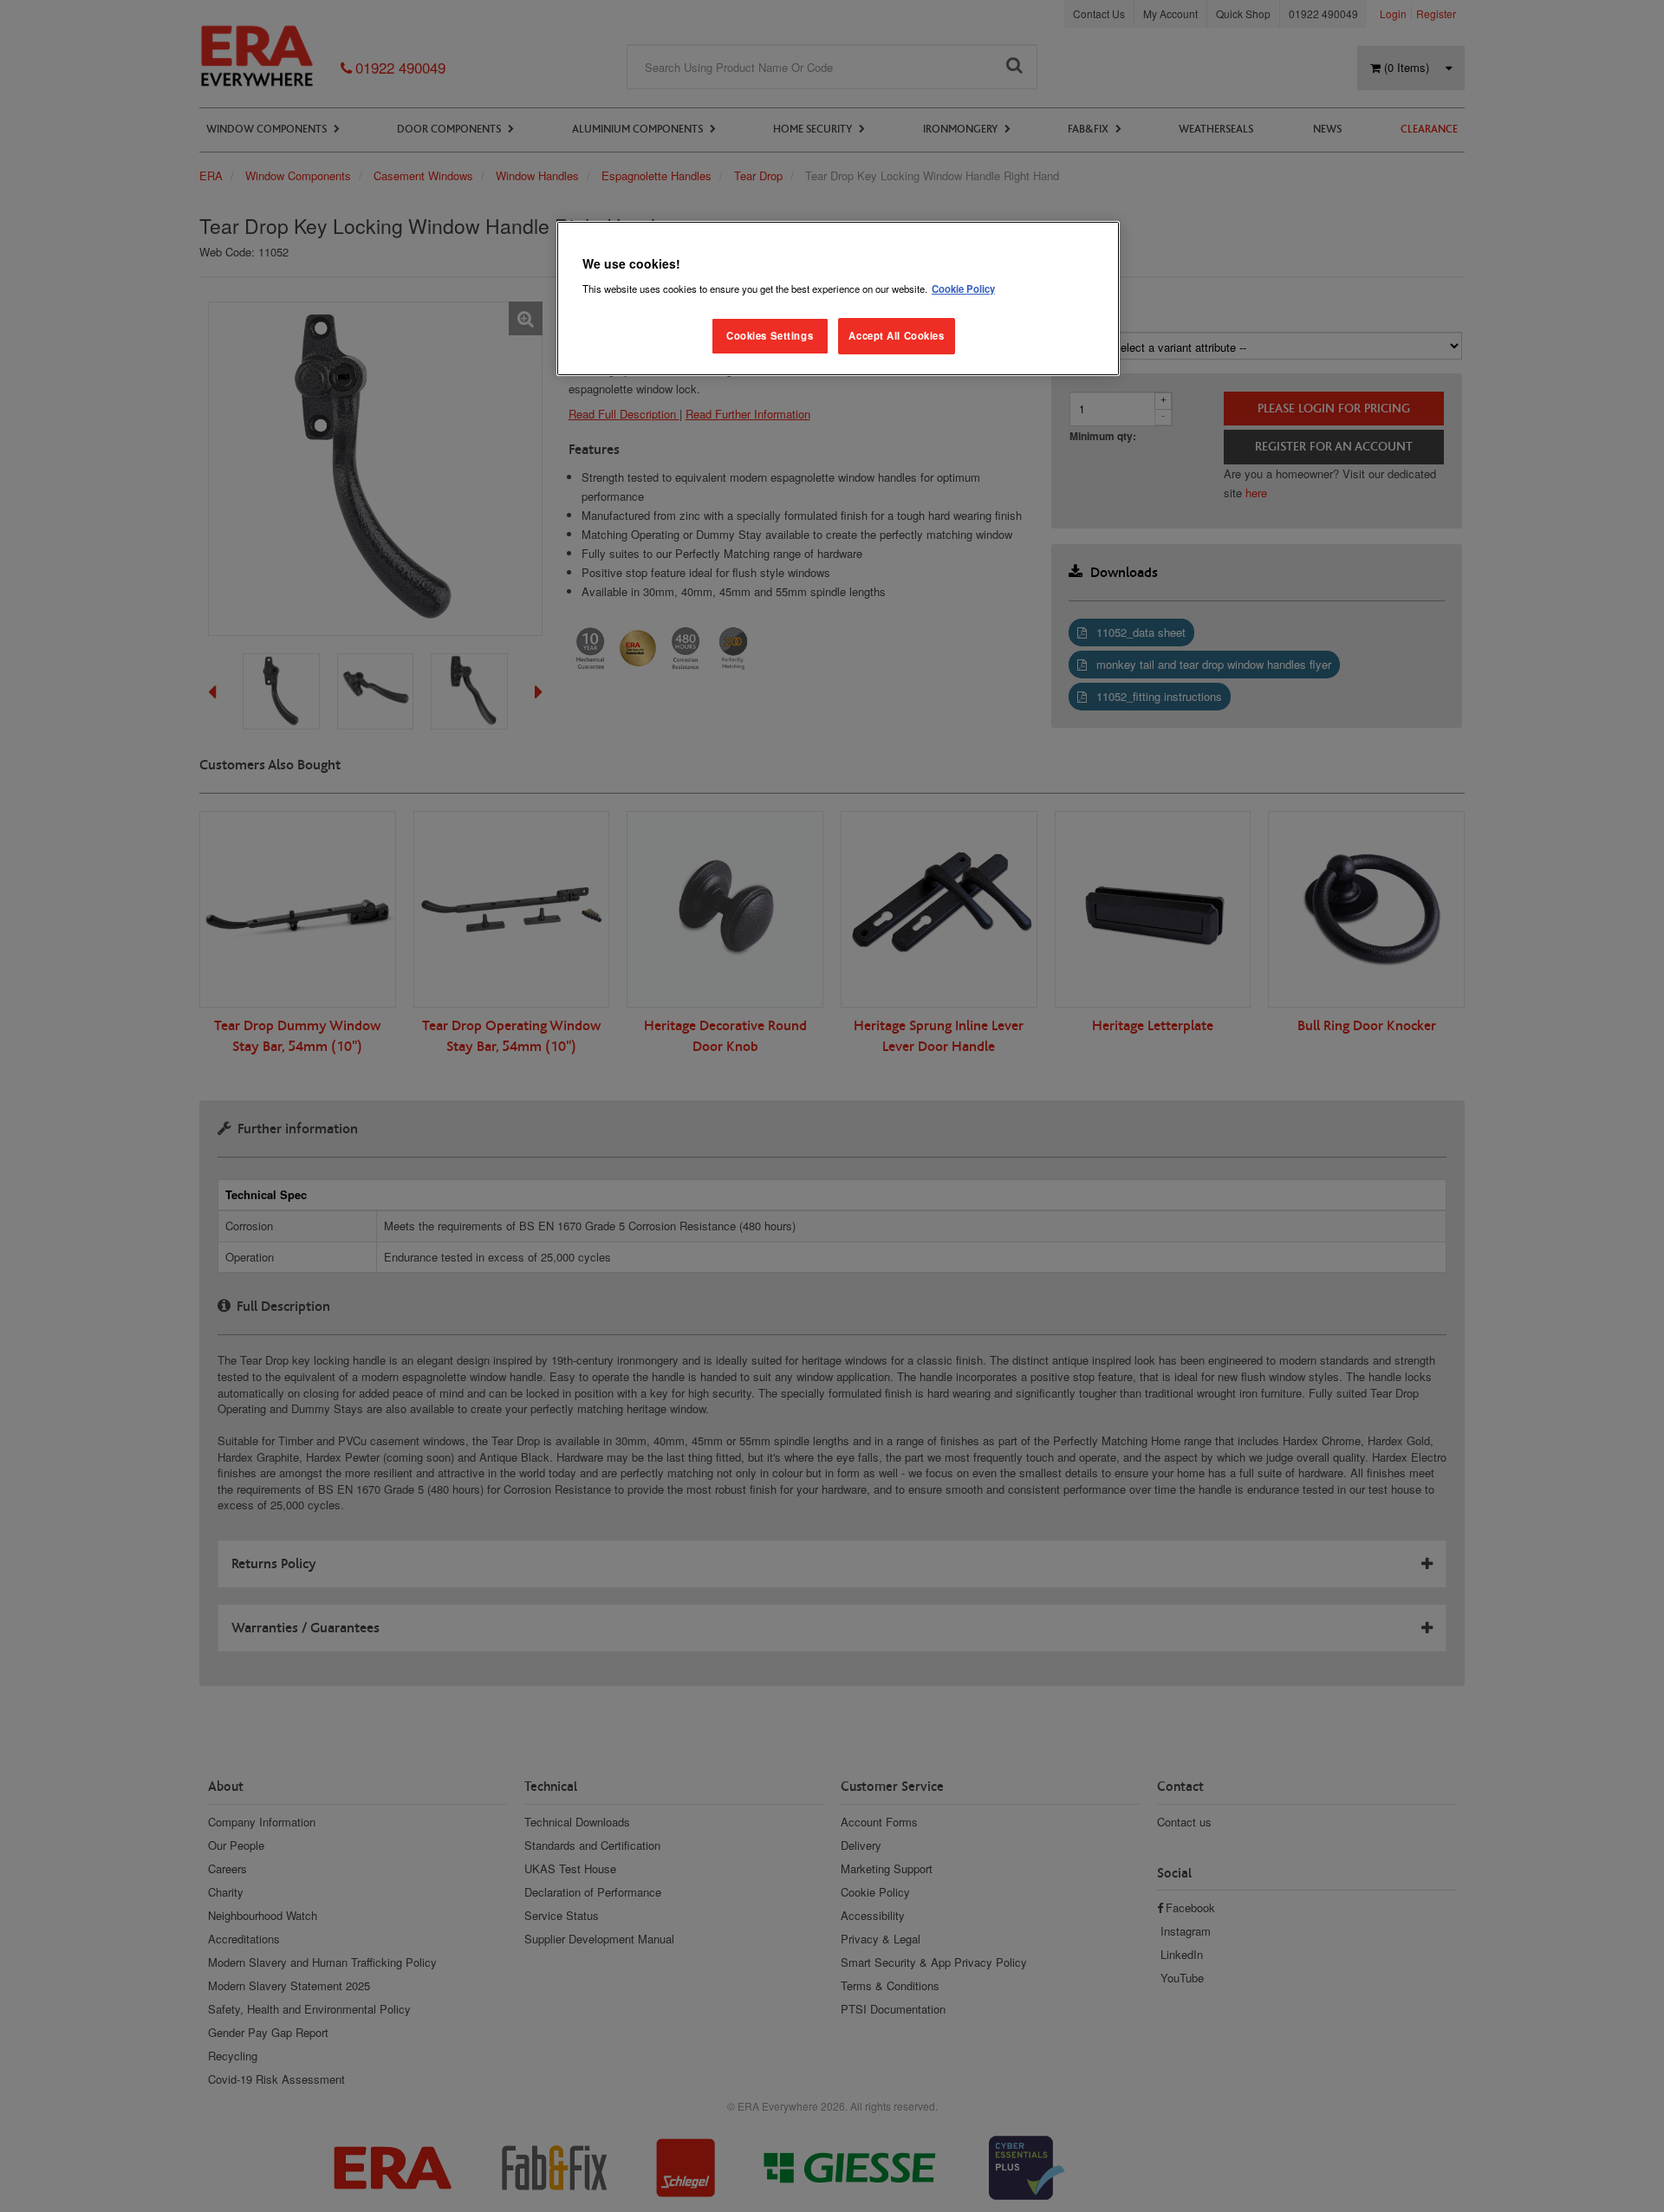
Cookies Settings (770, 335)
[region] (838, 298)
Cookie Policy (963, 289)
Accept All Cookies (896, 335)
